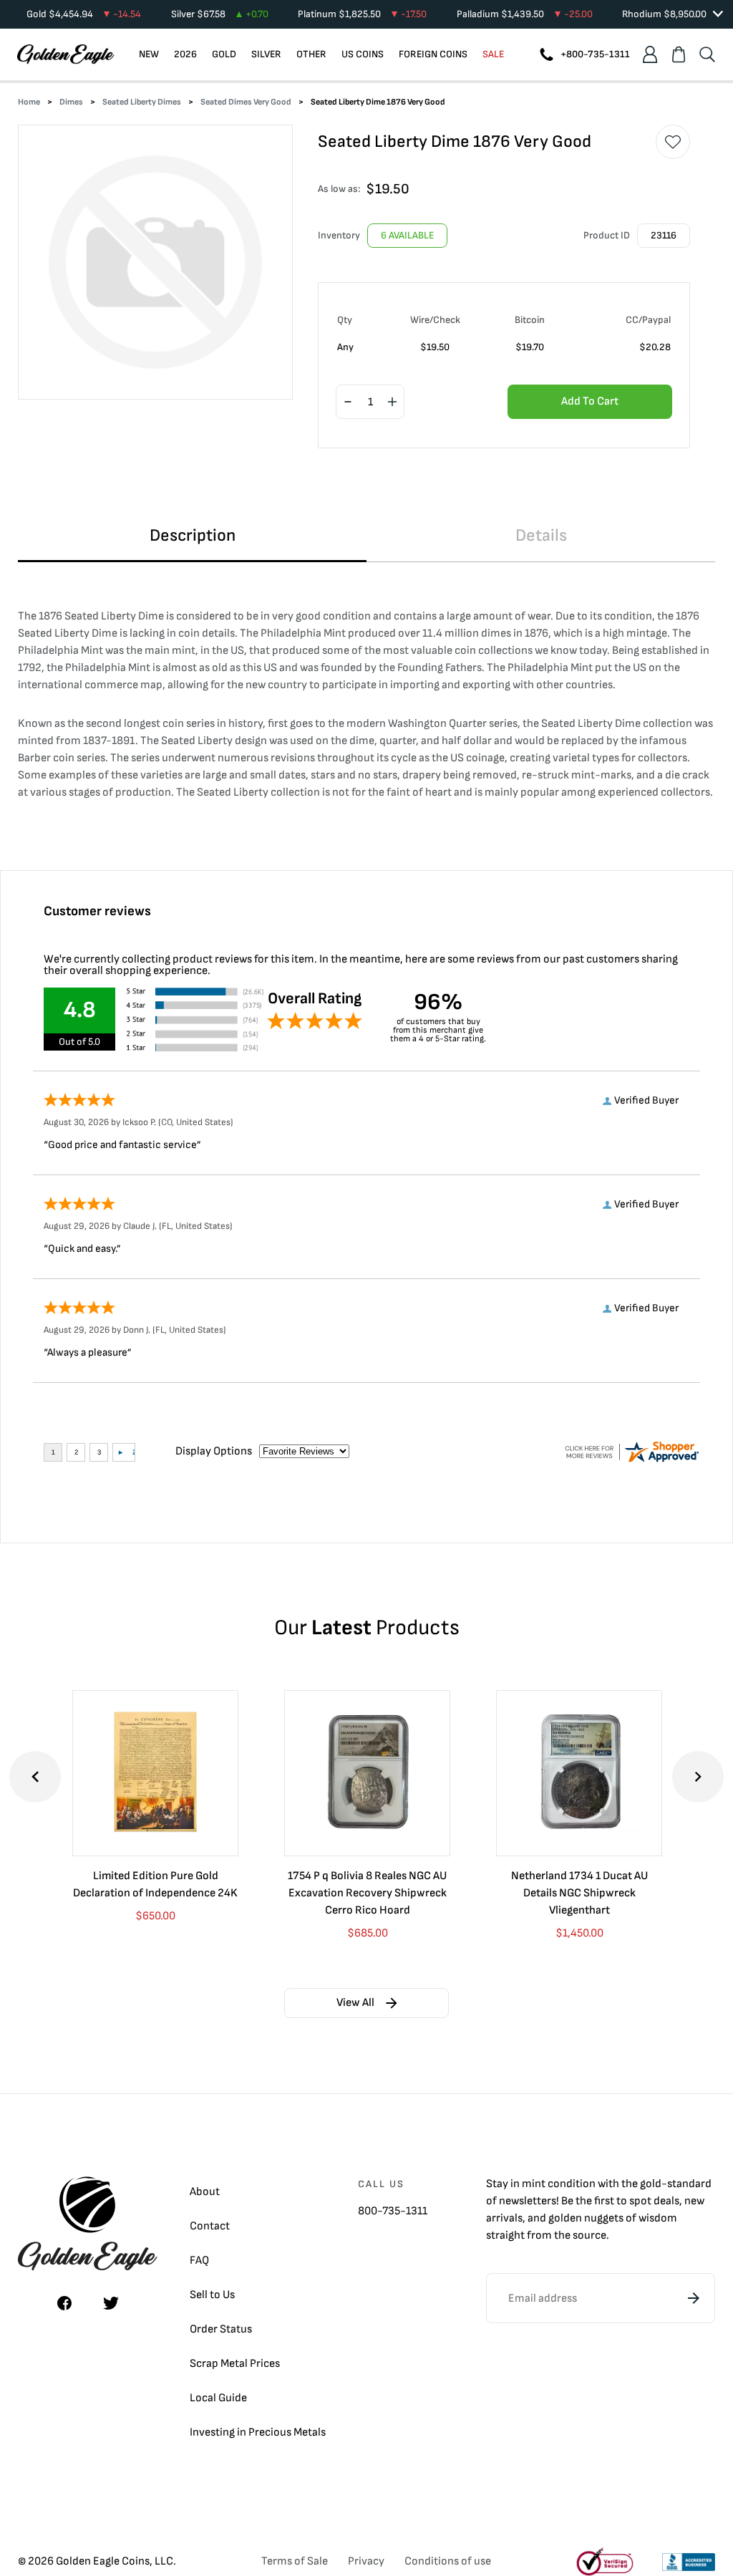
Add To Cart (590, 401)
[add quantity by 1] (392, 402)
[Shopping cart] (679, 54)
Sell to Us (212, 2295)
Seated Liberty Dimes (142, 102)
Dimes (71, 102)
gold (651, 2184)
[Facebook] (64, 2303)
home (29, 102)
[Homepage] (66, 54)
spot (640, 2201)
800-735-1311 (393, 2211)
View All (355, 2003)
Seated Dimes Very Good (246, 102)
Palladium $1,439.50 (525, 14)
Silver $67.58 (220, 14)
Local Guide (218, 2398)
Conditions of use (448, 2561)
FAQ (199, 2261)
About (205, 2192)
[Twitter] (111, 2303)
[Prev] (35, 1777)
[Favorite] (673, 142)
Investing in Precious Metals (258, 2432)
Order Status (221, 2329)
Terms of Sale (295, 2561)
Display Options (214, 1451)
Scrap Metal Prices (235, 2364)
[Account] (650, 54)
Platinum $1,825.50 (362, 14)
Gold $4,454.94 (84, 14)
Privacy (366, 2561)
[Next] (698, 1777)
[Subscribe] (694, 2298)
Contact (210, 2226)
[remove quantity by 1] (348, 402)
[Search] (707, 54)
